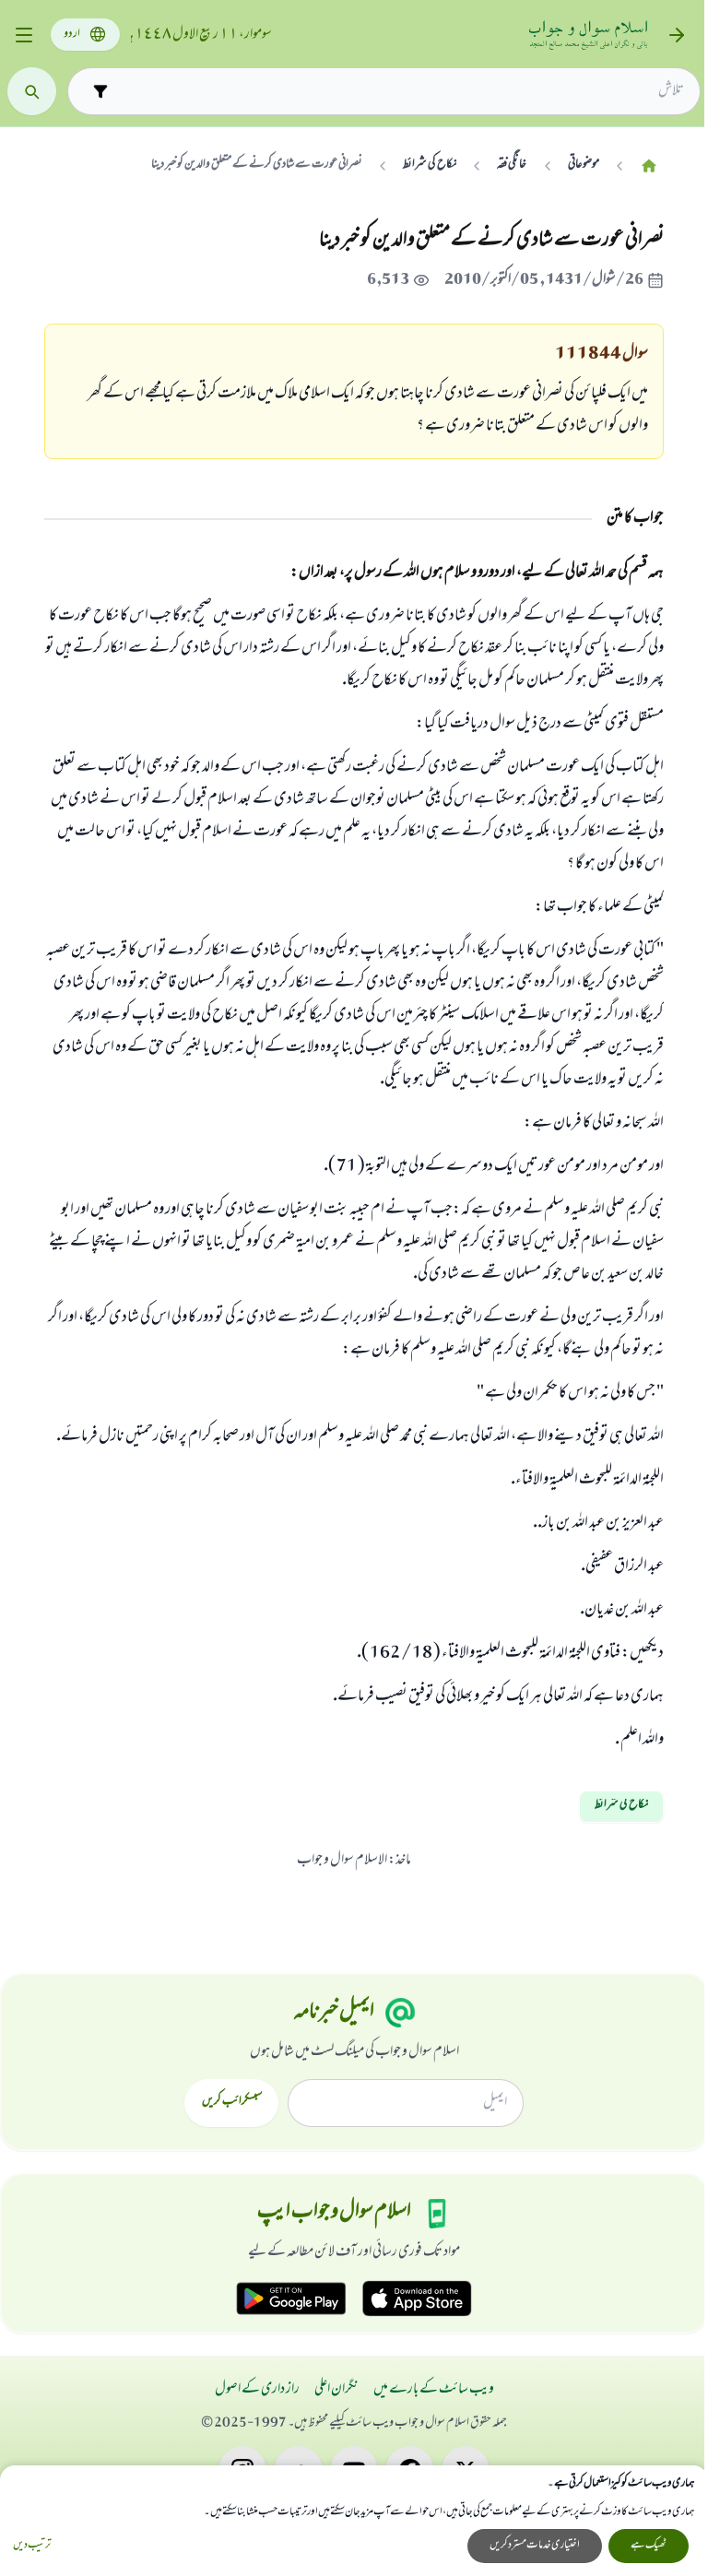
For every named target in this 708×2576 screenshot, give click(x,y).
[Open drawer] (24, 35)
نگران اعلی (336, 2390)
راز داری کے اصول (257, 2390)
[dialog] (354, 2521)
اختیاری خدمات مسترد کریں (535, 2546)
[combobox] (400, 91)
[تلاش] (32, 92)
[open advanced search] (100, 91)
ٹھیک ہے (649, 2546)
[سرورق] (649, 165)
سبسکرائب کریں (232, 2102)
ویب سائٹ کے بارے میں (434, 2390)
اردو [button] (72, 35)
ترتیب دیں (32, 2546)
